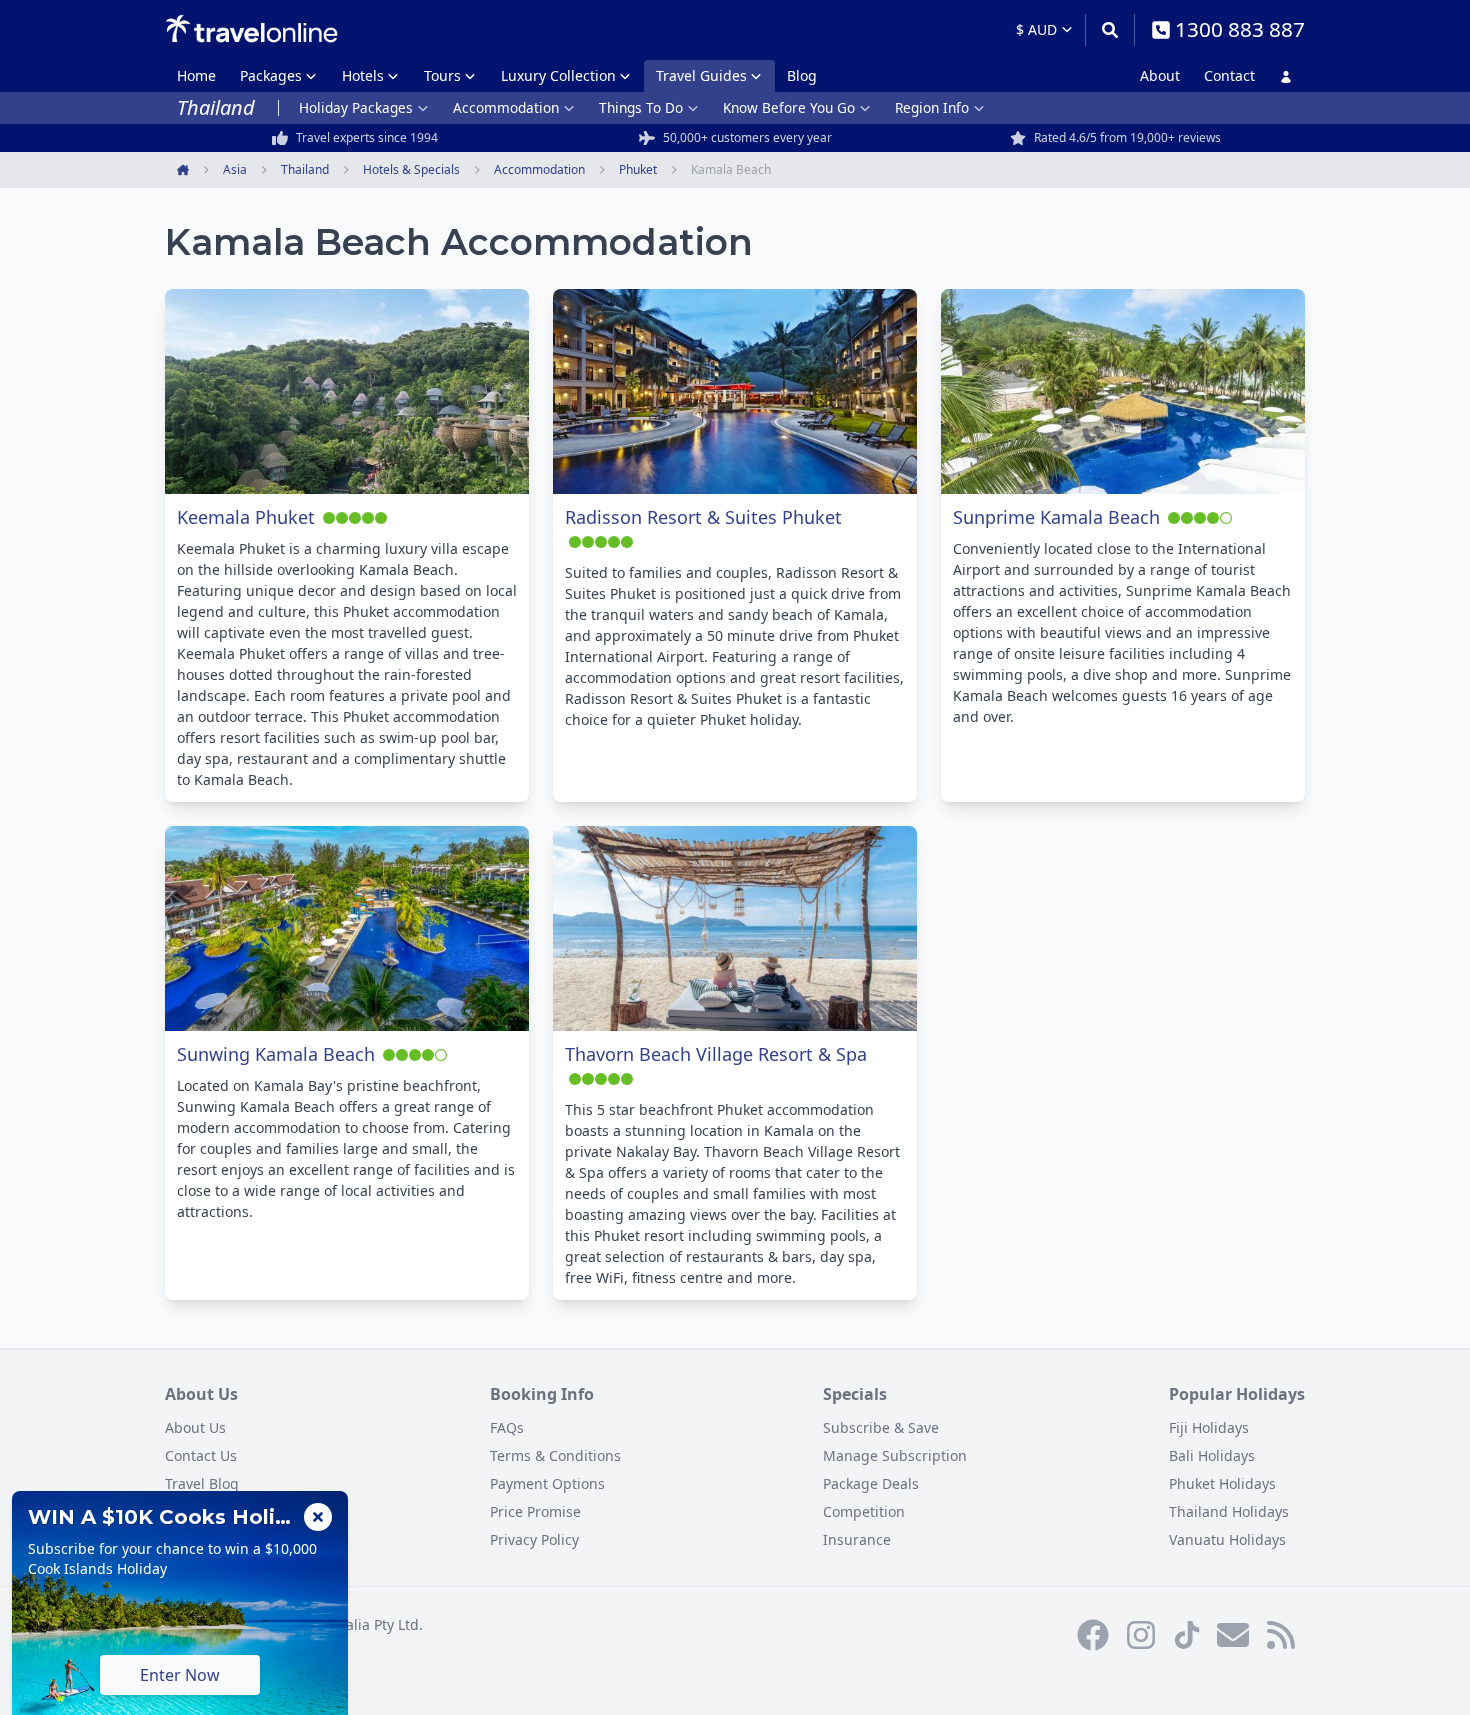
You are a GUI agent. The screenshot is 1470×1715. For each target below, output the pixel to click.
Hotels (363, 75)
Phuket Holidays (1222, 1483)
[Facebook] (1093, 1635)
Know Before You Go (789, 107)
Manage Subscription (895, 1455)
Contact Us (201, 1455)
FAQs (507, 1427)
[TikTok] (1187, 1635)
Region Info (932, 107)
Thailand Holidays (1229, 1511)
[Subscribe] (1233, 1635)
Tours (442, 75)
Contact (1229, 75)
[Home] (251, 29)
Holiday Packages (356, 107)
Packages (271, 75)
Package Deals (871, 1483)
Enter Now (180, 1675)
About (1160, 75)
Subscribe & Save (881, 1427)
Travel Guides (701, 75)
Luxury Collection (558, 75)
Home (196, 75)
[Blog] (1281, 1635)
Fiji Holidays (1209, 1427)
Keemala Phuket (246, 517)
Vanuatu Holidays (1227, 1539)
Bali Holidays (1212, 1455)
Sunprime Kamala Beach (1056, 517)
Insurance (857, 1539)
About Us (195, 1427)
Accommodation (506, 107)
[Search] (1109, 30)
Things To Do (641, 107)
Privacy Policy (534, 1539)
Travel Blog (202, 1483)
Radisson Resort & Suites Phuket (703, 517)
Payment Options (547, 1483)
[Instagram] (1141, 1635)
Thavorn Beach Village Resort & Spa (716, 1054)
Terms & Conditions (555, 1455)
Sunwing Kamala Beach (276, 1054)
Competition (864, 1511)
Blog (802, 75)
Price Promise (535, 1511)
